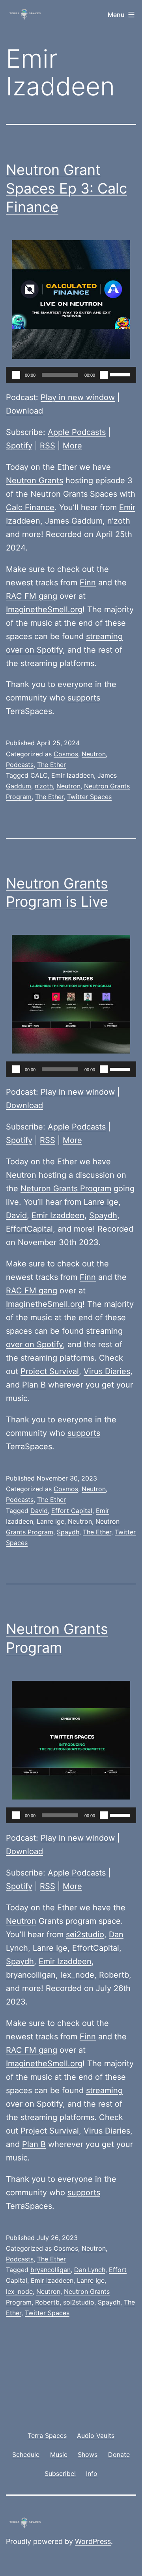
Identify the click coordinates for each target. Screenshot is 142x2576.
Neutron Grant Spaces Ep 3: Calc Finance (66, 188)
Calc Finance (30, 507)
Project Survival (50, 1371)
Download (24, 411)
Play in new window (78, 397)
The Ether (51, 765)
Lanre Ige (101, 1202)
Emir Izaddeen (73, 775)
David (16, 1215)
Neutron (94, 754)
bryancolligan (31, 1975)
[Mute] (104, 375)
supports (84, 698)
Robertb (114, 1975)
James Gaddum (74, 521)
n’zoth (119, 521)
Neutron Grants (35, 480)
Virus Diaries (107, 1371)
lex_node (77, 1975)
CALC (39, 775)
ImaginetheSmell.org (44, 609)
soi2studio (79, 2302)
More (72, 446)
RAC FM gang (32, 596)
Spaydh (103, 1215)
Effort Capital (72, 1511)
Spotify (19, 446)
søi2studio (85, 1934)
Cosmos (66, 754)
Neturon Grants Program (66, 1188)
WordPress (93, 2541)
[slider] (121, 374)
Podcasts (20, 765)
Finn (88, 583)
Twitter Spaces (89, 797)
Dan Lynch (90, 2270)
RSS (48, 446)
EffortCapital (29, 1229)
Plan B (34, 1385)
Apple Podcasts (77, 432)
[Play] (16, 375)
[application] (71, 375)
